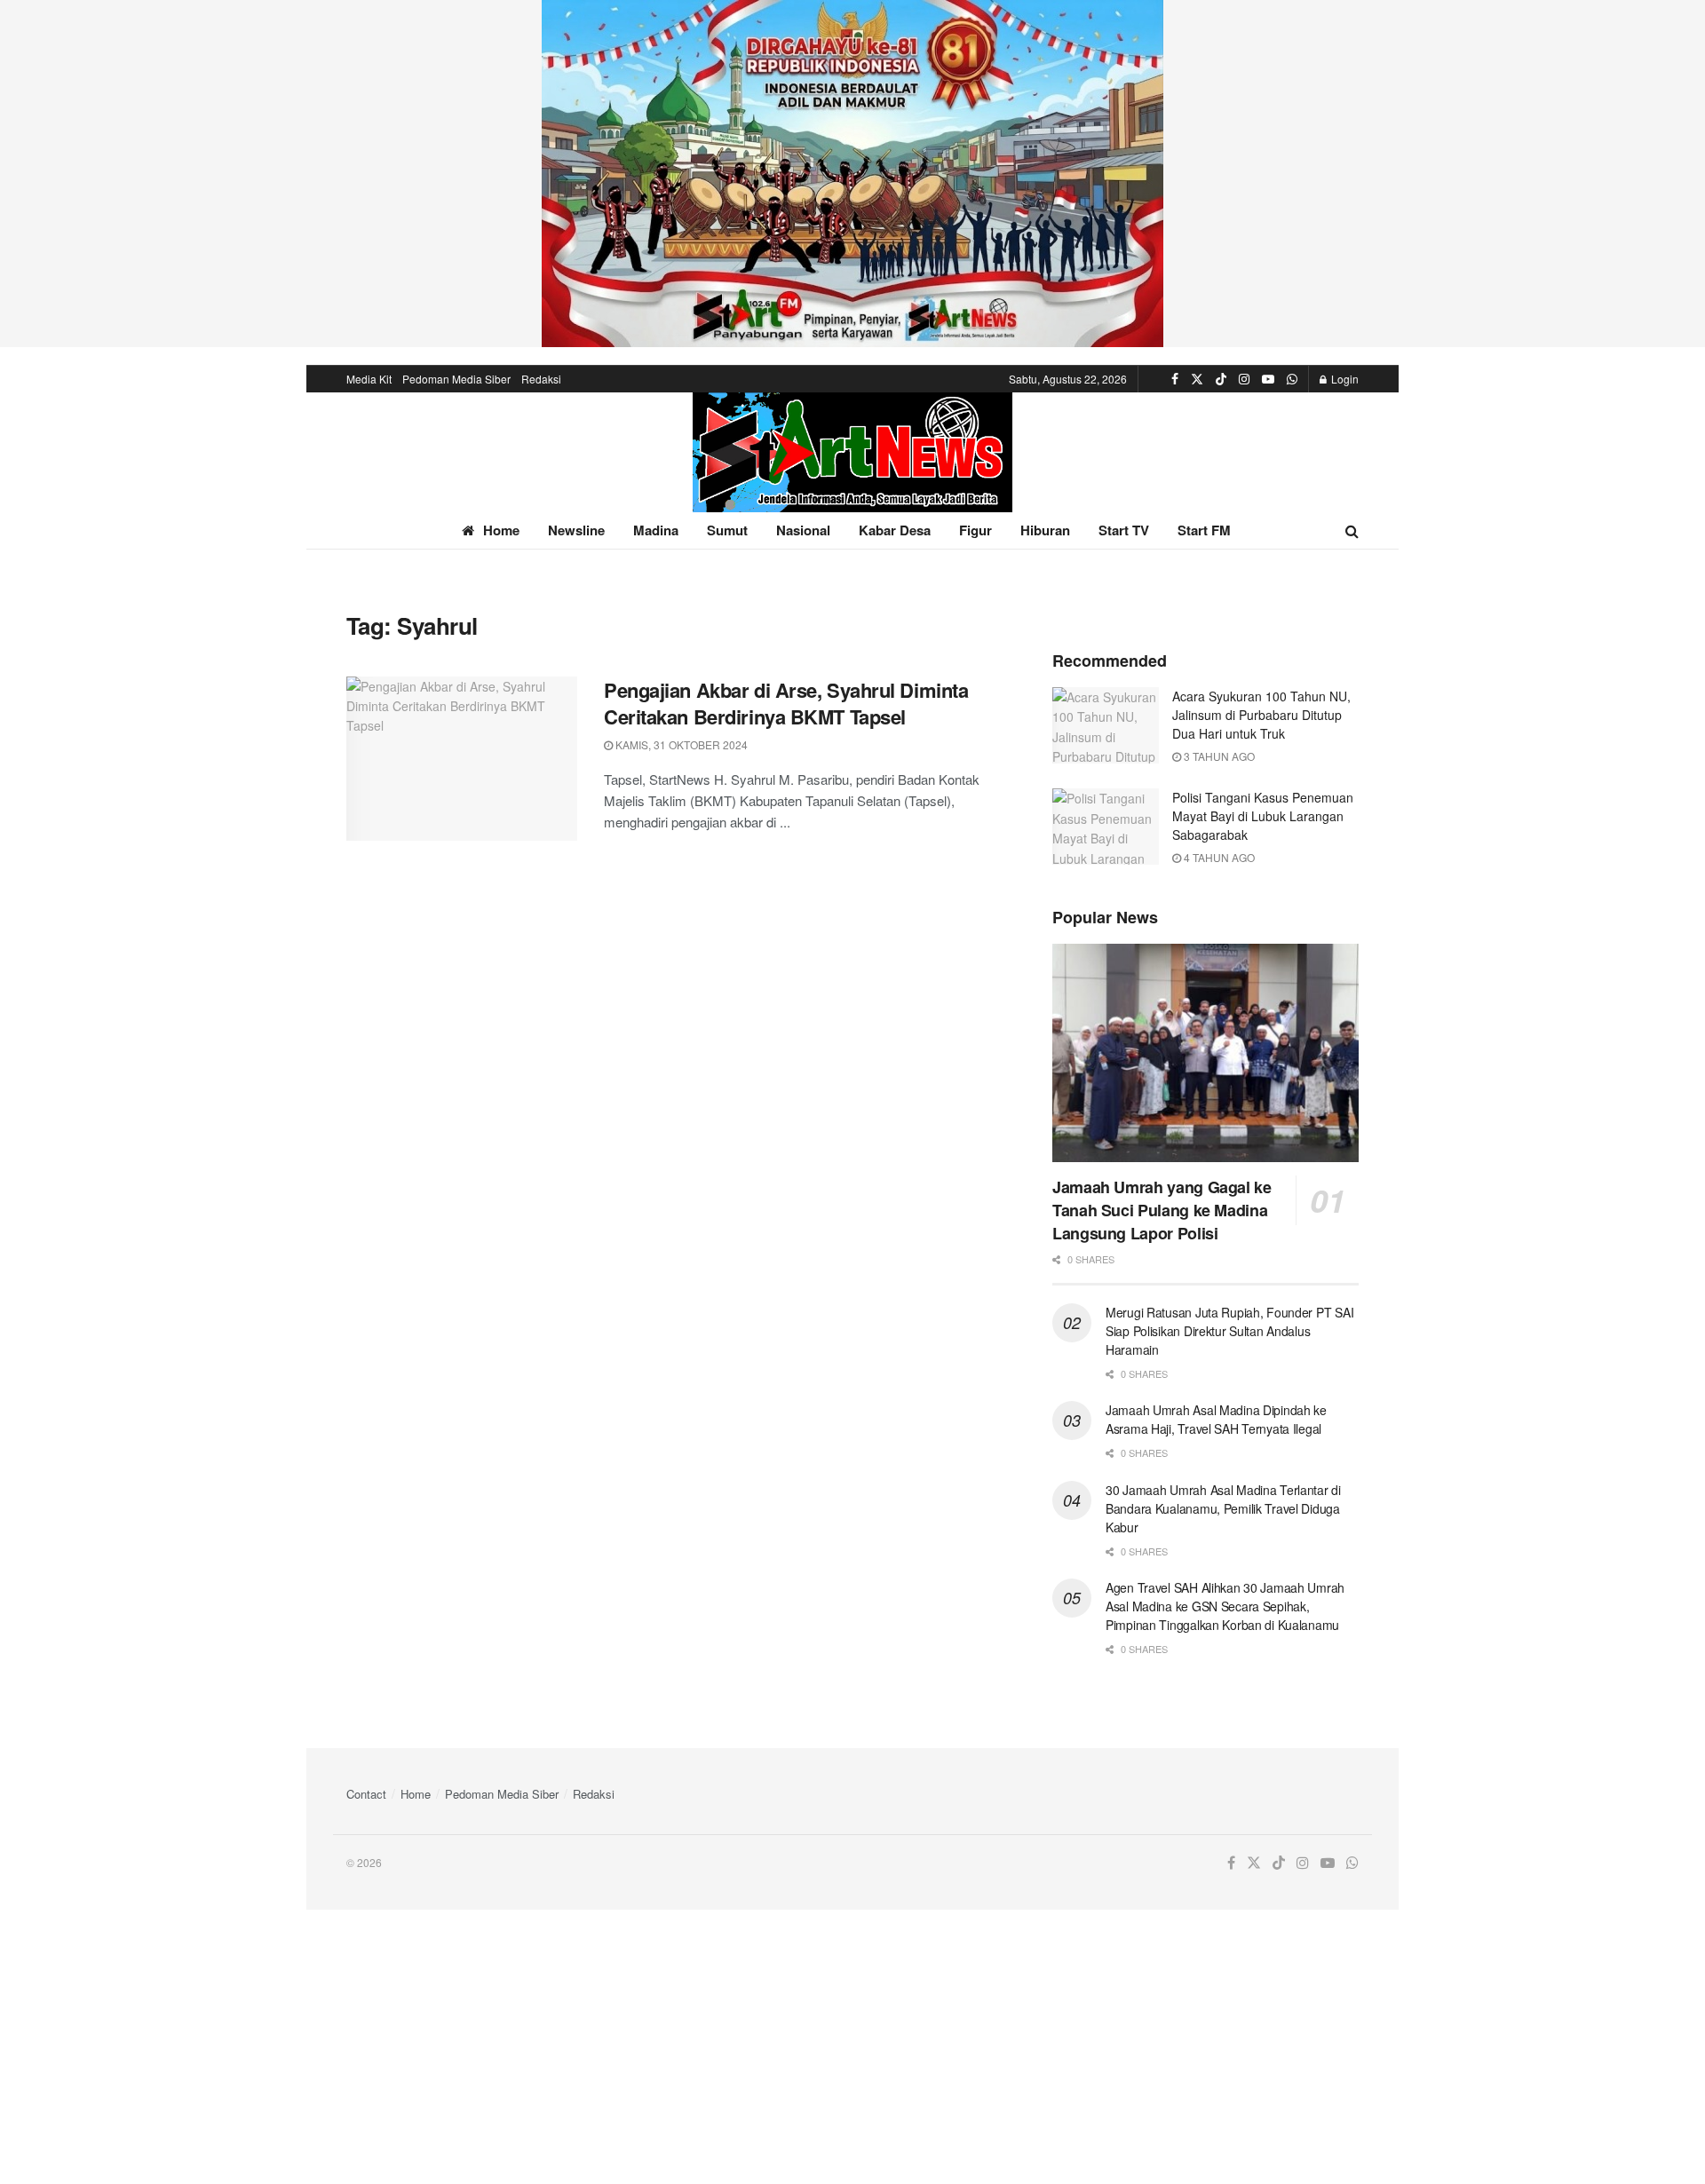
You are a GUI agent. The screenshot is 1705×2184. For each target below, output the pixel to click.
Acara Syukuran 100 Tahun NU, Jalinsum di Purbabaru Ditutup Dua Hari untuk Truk (1261, 715)
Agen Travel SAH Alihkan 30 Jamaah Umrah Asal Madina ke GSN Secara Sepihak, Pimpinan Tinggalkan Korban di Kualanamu (1225, 1606)
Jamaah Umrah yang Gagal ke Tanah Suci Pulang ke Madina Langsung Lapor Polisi (1162, 1210)
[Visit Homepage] (852, 452)
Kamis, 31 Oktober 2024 (680, 744)
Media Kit (369, 379)
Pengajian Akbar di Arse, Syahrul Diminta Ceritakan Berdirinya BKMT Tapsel (786, 704)
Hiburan (1045, 530)
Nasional (803, 530)
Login (1344, 379)
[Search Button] (1352, 530)
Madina (656, 530)
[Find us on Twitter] (1197, 379)
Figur (975, 530)
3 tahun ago (1218, 756)
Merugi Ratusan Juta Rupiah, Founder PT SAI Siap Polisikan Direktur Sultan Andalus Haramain (1229, 1331)
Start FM (1204, 530)
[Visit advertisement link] (852, 174)
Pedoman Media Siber (456, 379)
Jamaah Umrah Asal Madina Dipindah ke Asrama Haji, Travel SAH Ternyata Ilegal (1216, 1419)
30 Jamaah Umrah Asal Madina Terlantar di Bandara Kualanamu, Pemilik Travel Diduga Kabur (1223, 1508)
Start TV (1124, 530)
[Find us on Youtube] (1268, 379)
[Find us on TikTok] (1221, 379)
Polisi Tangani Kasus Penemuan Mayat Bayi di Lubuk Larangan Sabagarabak (1263, 816)
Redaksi (541, 379)
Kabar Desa (895, 530)
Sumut (727, 530)
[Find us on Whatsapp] (1292, 379)
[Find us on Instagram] (1244, 379)
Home (501, 530)
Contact (366, 1794)
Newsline (576, 530)
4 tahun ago (1218, 857)
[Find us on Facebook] (1175, 379)
